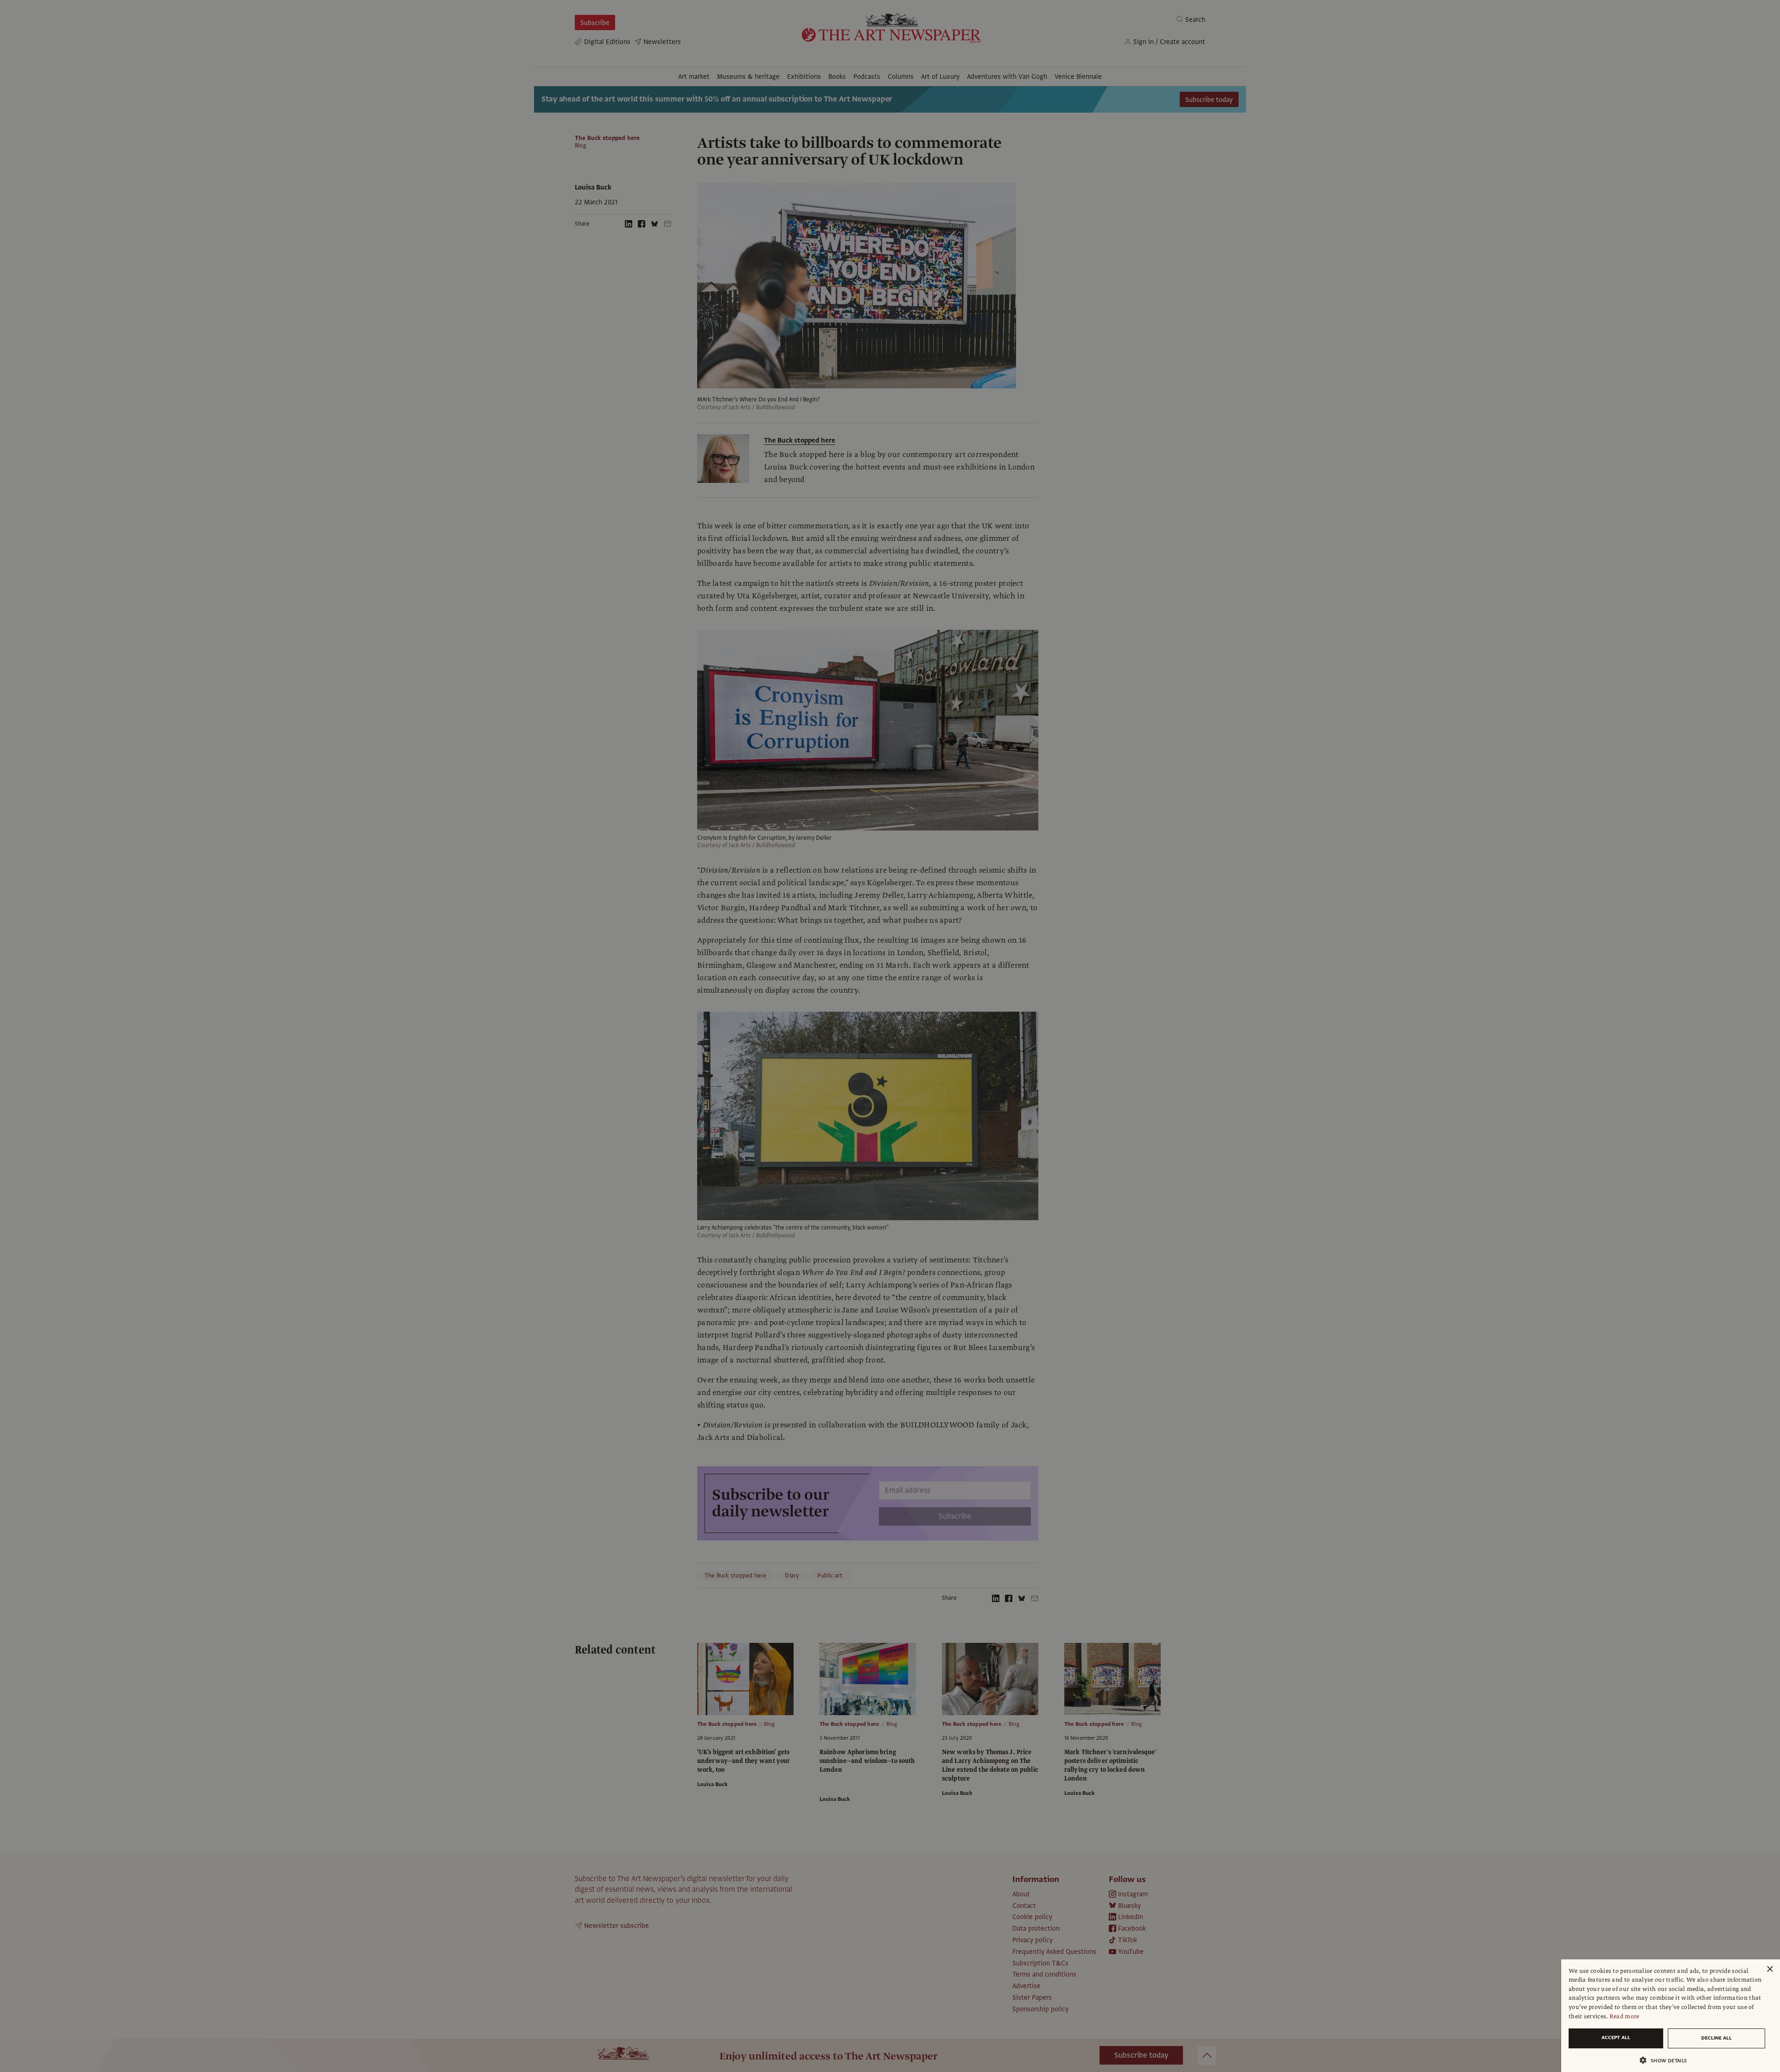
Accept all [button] (1616, 2037)
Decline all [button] (1716, 2038)
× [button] (1770, 1969)
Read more (1624, 2016)
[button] (1667, 2060)
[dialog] (1671, 2016)
